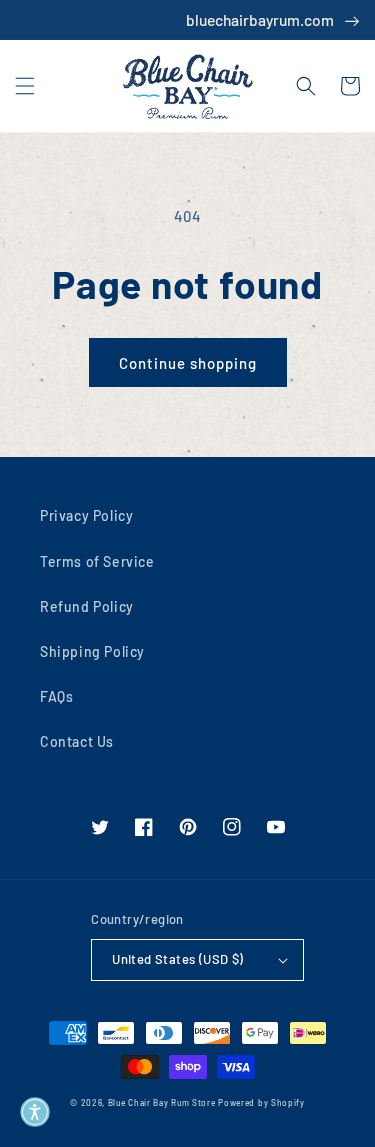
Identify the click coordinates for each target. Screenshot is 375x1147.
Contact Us (77, 741)
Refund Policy (87, 606)
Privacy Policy (86, 515)
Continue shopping (188, 363)
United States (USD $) (177, 959)
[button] (25, 86)
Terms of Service (97, 561)
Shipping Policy (92, 651)
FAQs (56, 696)
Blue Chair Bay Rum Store (162, 1103)
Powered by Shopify (261, 1103)
